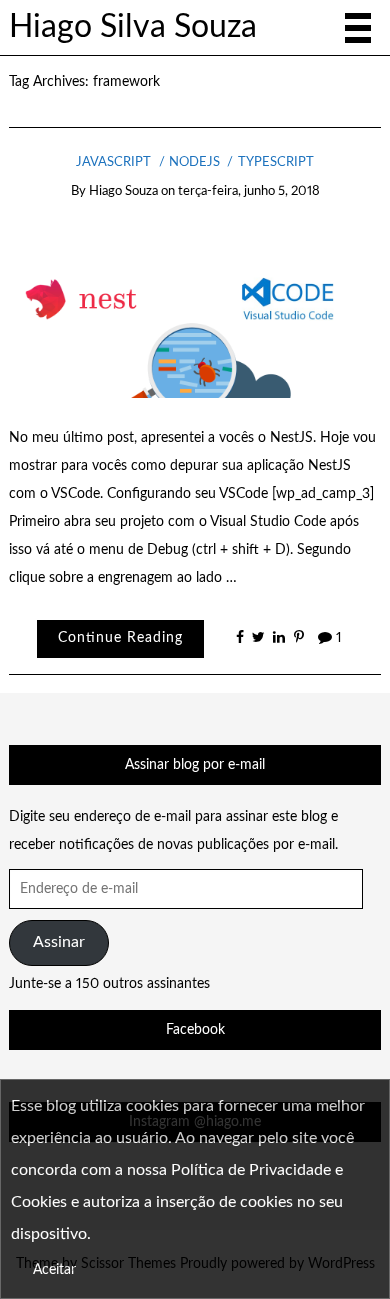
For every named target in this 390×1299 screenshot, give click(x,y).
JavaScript (113, 162)
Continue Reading (120, 638)
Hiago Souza (123, 191)
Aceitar (54, 1270)
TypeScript (275, 162)
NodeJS (194, 162)
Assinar (59, 942)
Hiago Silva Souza (133, 27)
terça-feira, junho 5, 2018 (249, 191)
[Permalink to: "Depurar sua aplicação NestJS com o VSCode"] (195, 312)
